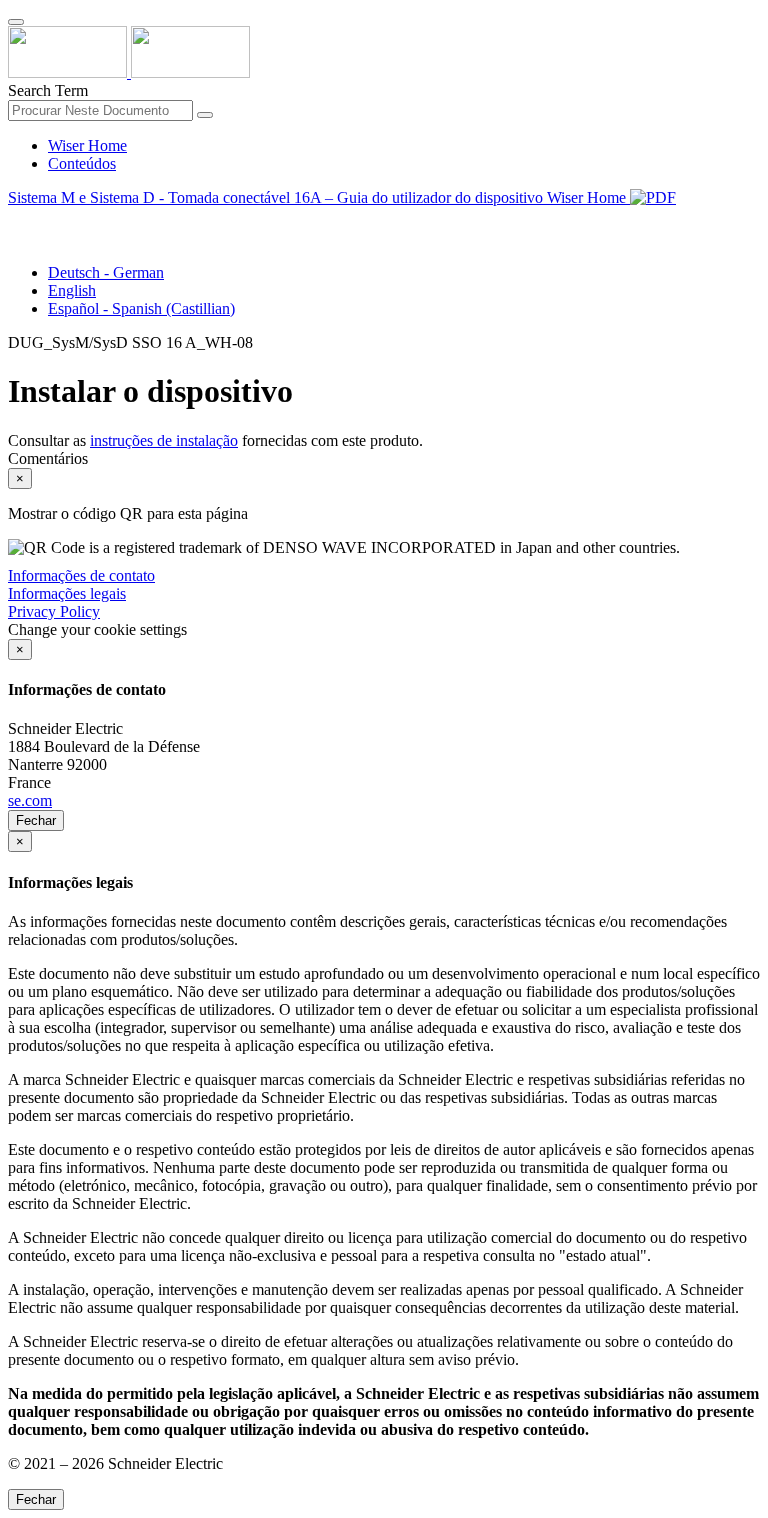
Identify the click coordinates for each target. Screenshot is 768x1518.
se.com (30, 800)
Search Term (48, 90)
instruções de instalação (164, 440)
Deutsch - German (106, 272)
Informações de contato (81, 575)
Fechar (36, 820)
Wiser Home (87, 145)
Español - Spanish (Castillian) (141, 308)
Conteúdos (82, 163)
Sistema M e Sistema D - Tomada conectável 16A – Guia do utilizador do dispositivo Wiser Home (319, 197)
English (72, 290)
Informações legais (67, 593)
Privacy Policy (54, 611)
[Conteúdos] (16, 220)
